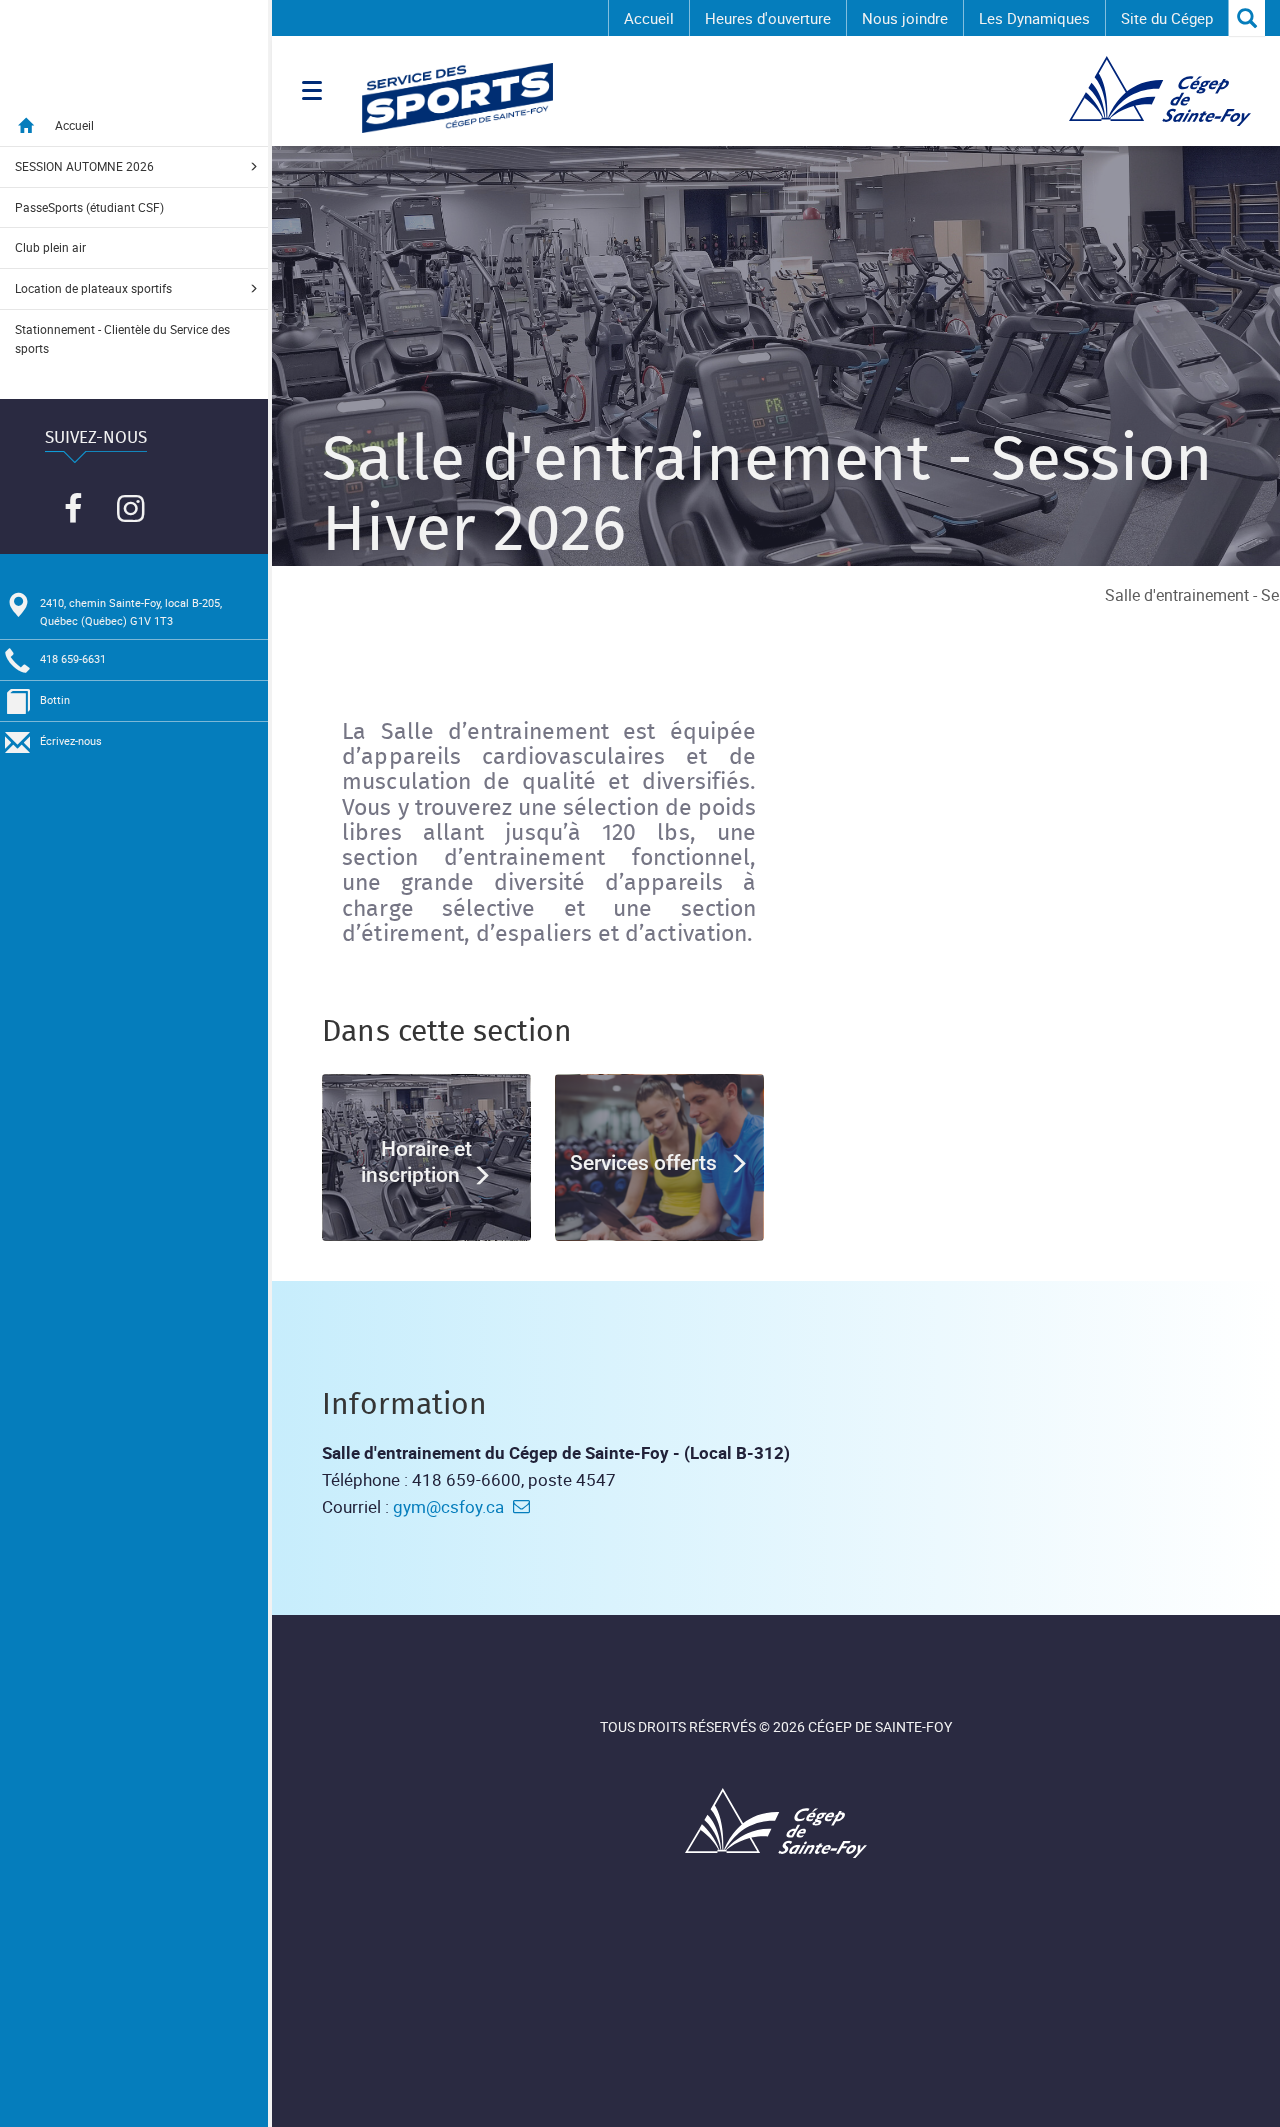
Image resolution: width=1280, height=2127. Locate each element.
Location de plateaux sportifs (93, 288)
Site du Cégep (1167, 18)
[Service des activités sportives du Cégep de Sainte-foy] (682, 98)
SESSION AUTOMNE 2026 (84, 166)
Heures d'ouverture (768, 18)
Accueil (649, 18)
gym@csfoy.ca (448, 1506)
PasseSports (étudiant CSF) (89, 207)
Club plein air (50, 247)
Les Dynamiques (1034, 18)
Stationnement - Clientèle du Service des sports (122, 339)
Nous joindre (905, 18)
